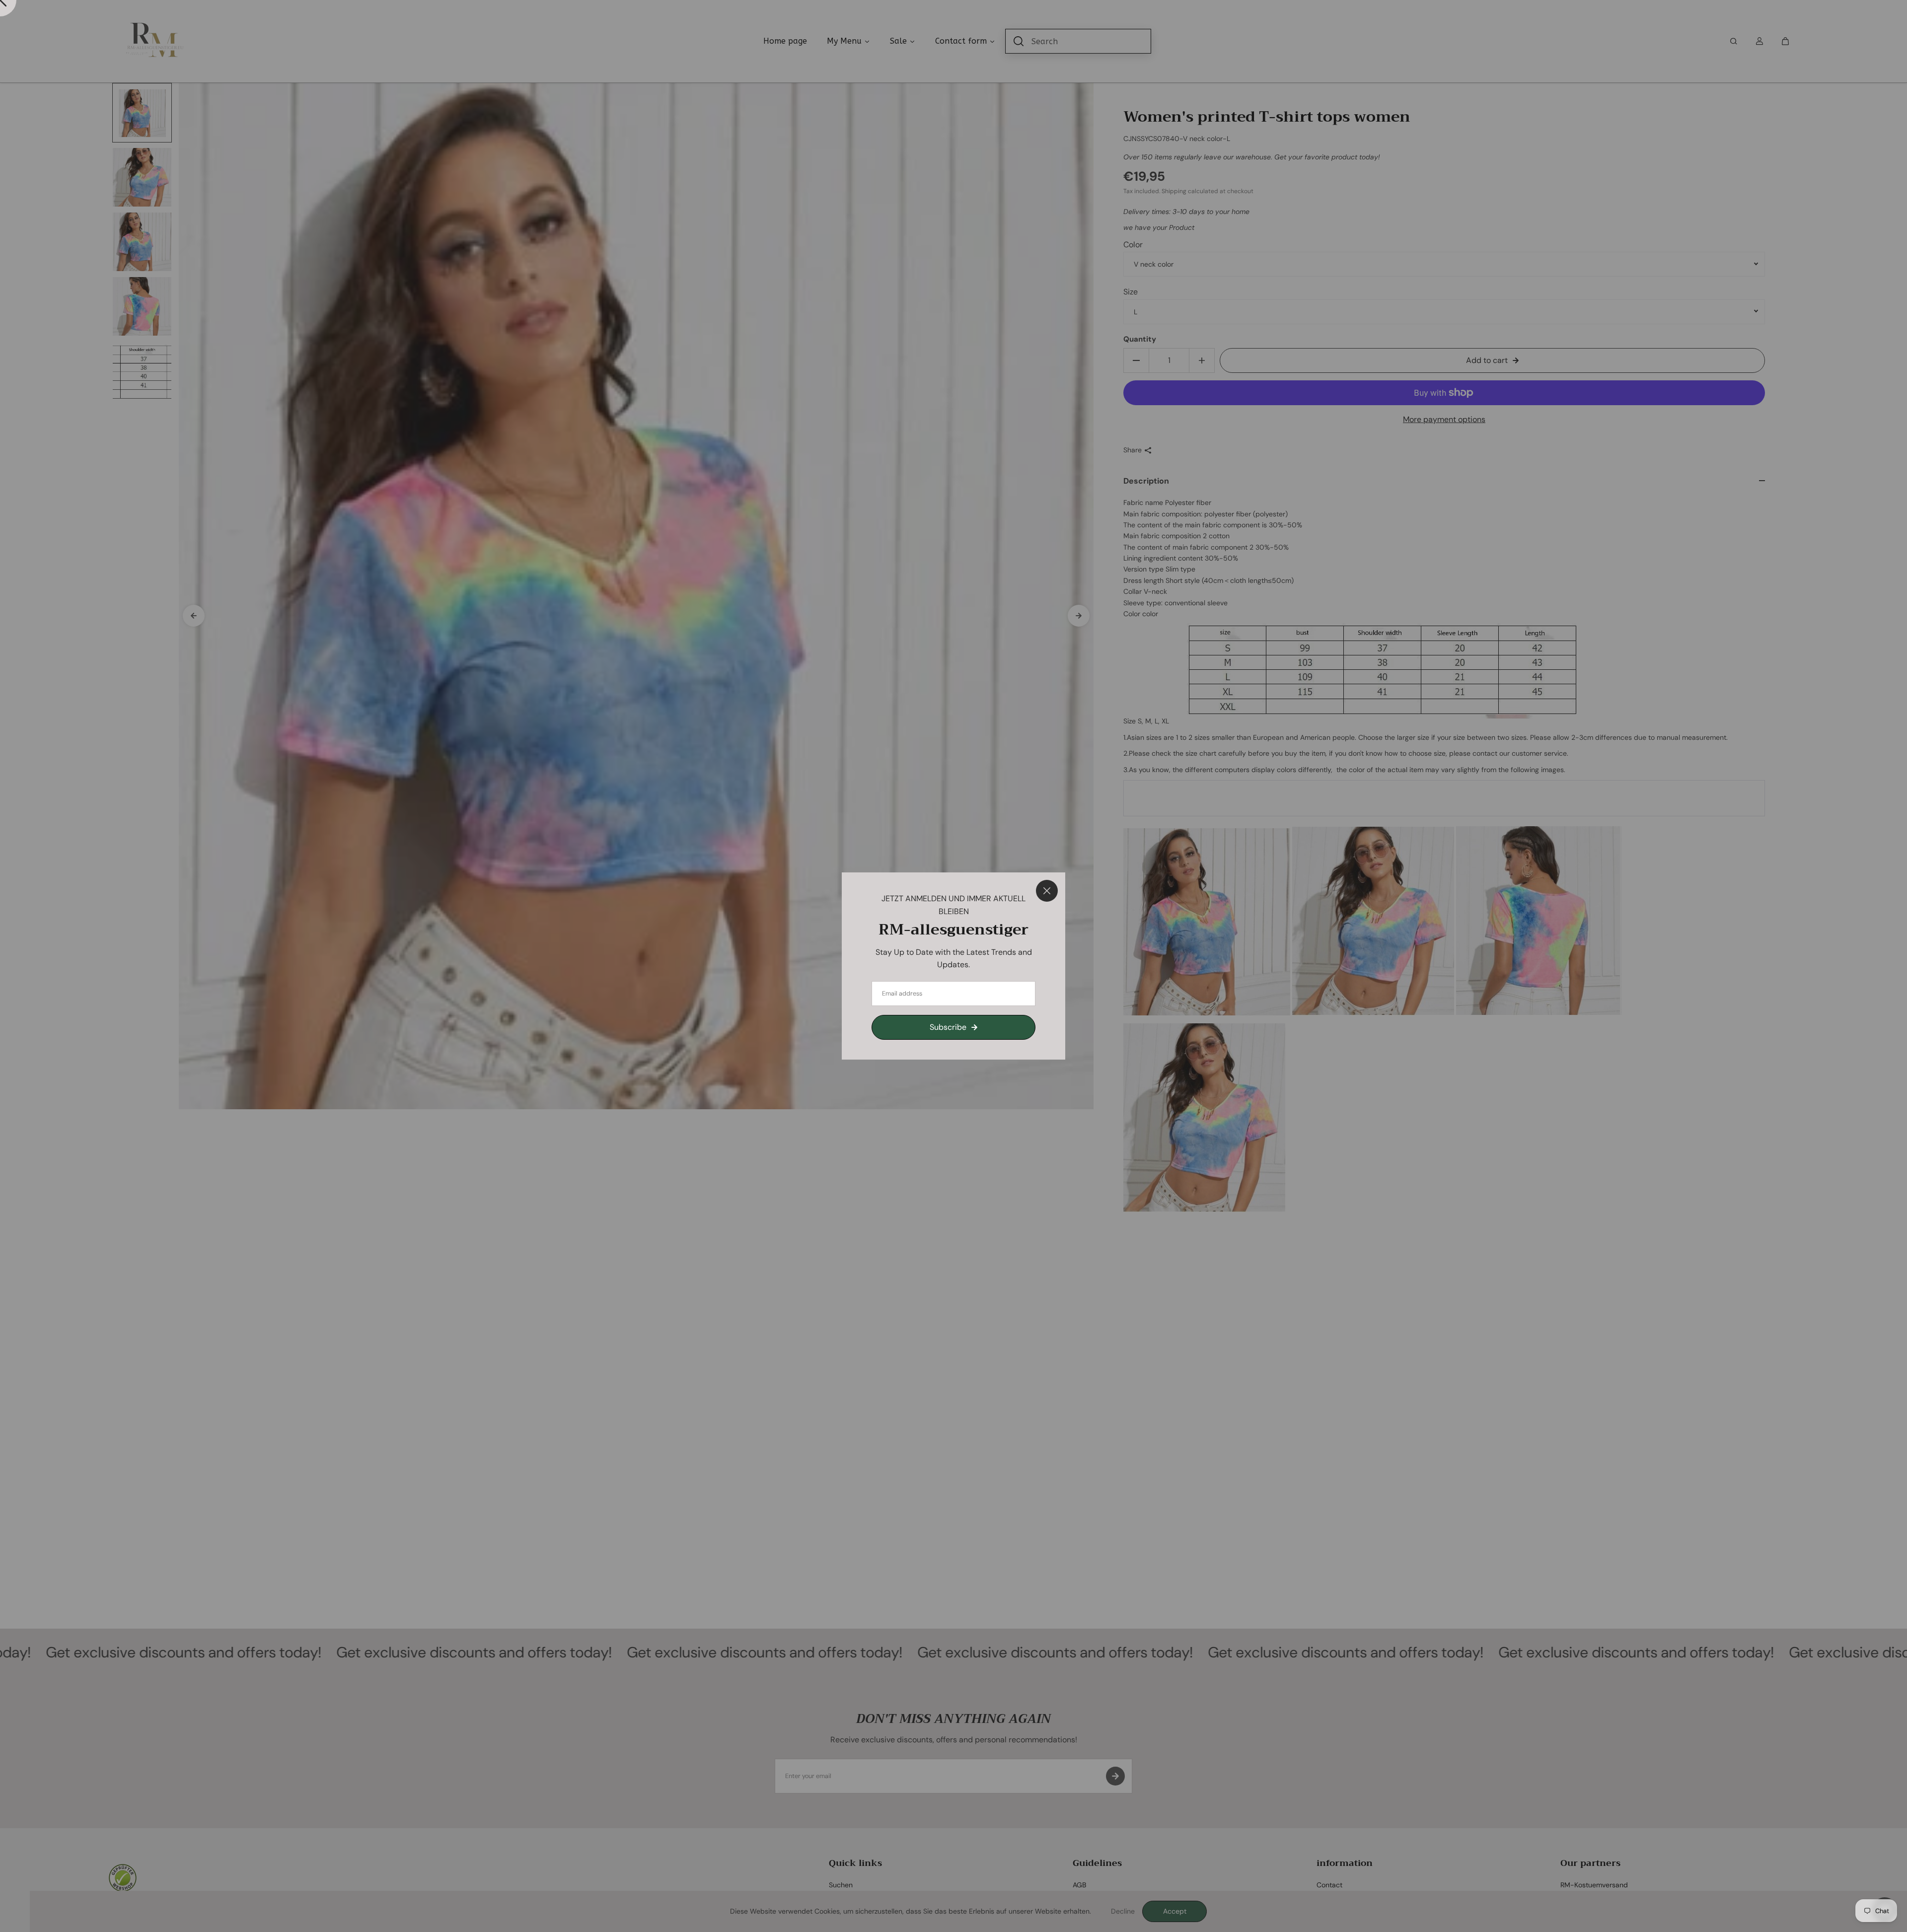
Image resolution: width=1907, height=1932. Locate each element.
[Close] (1047, 891)
